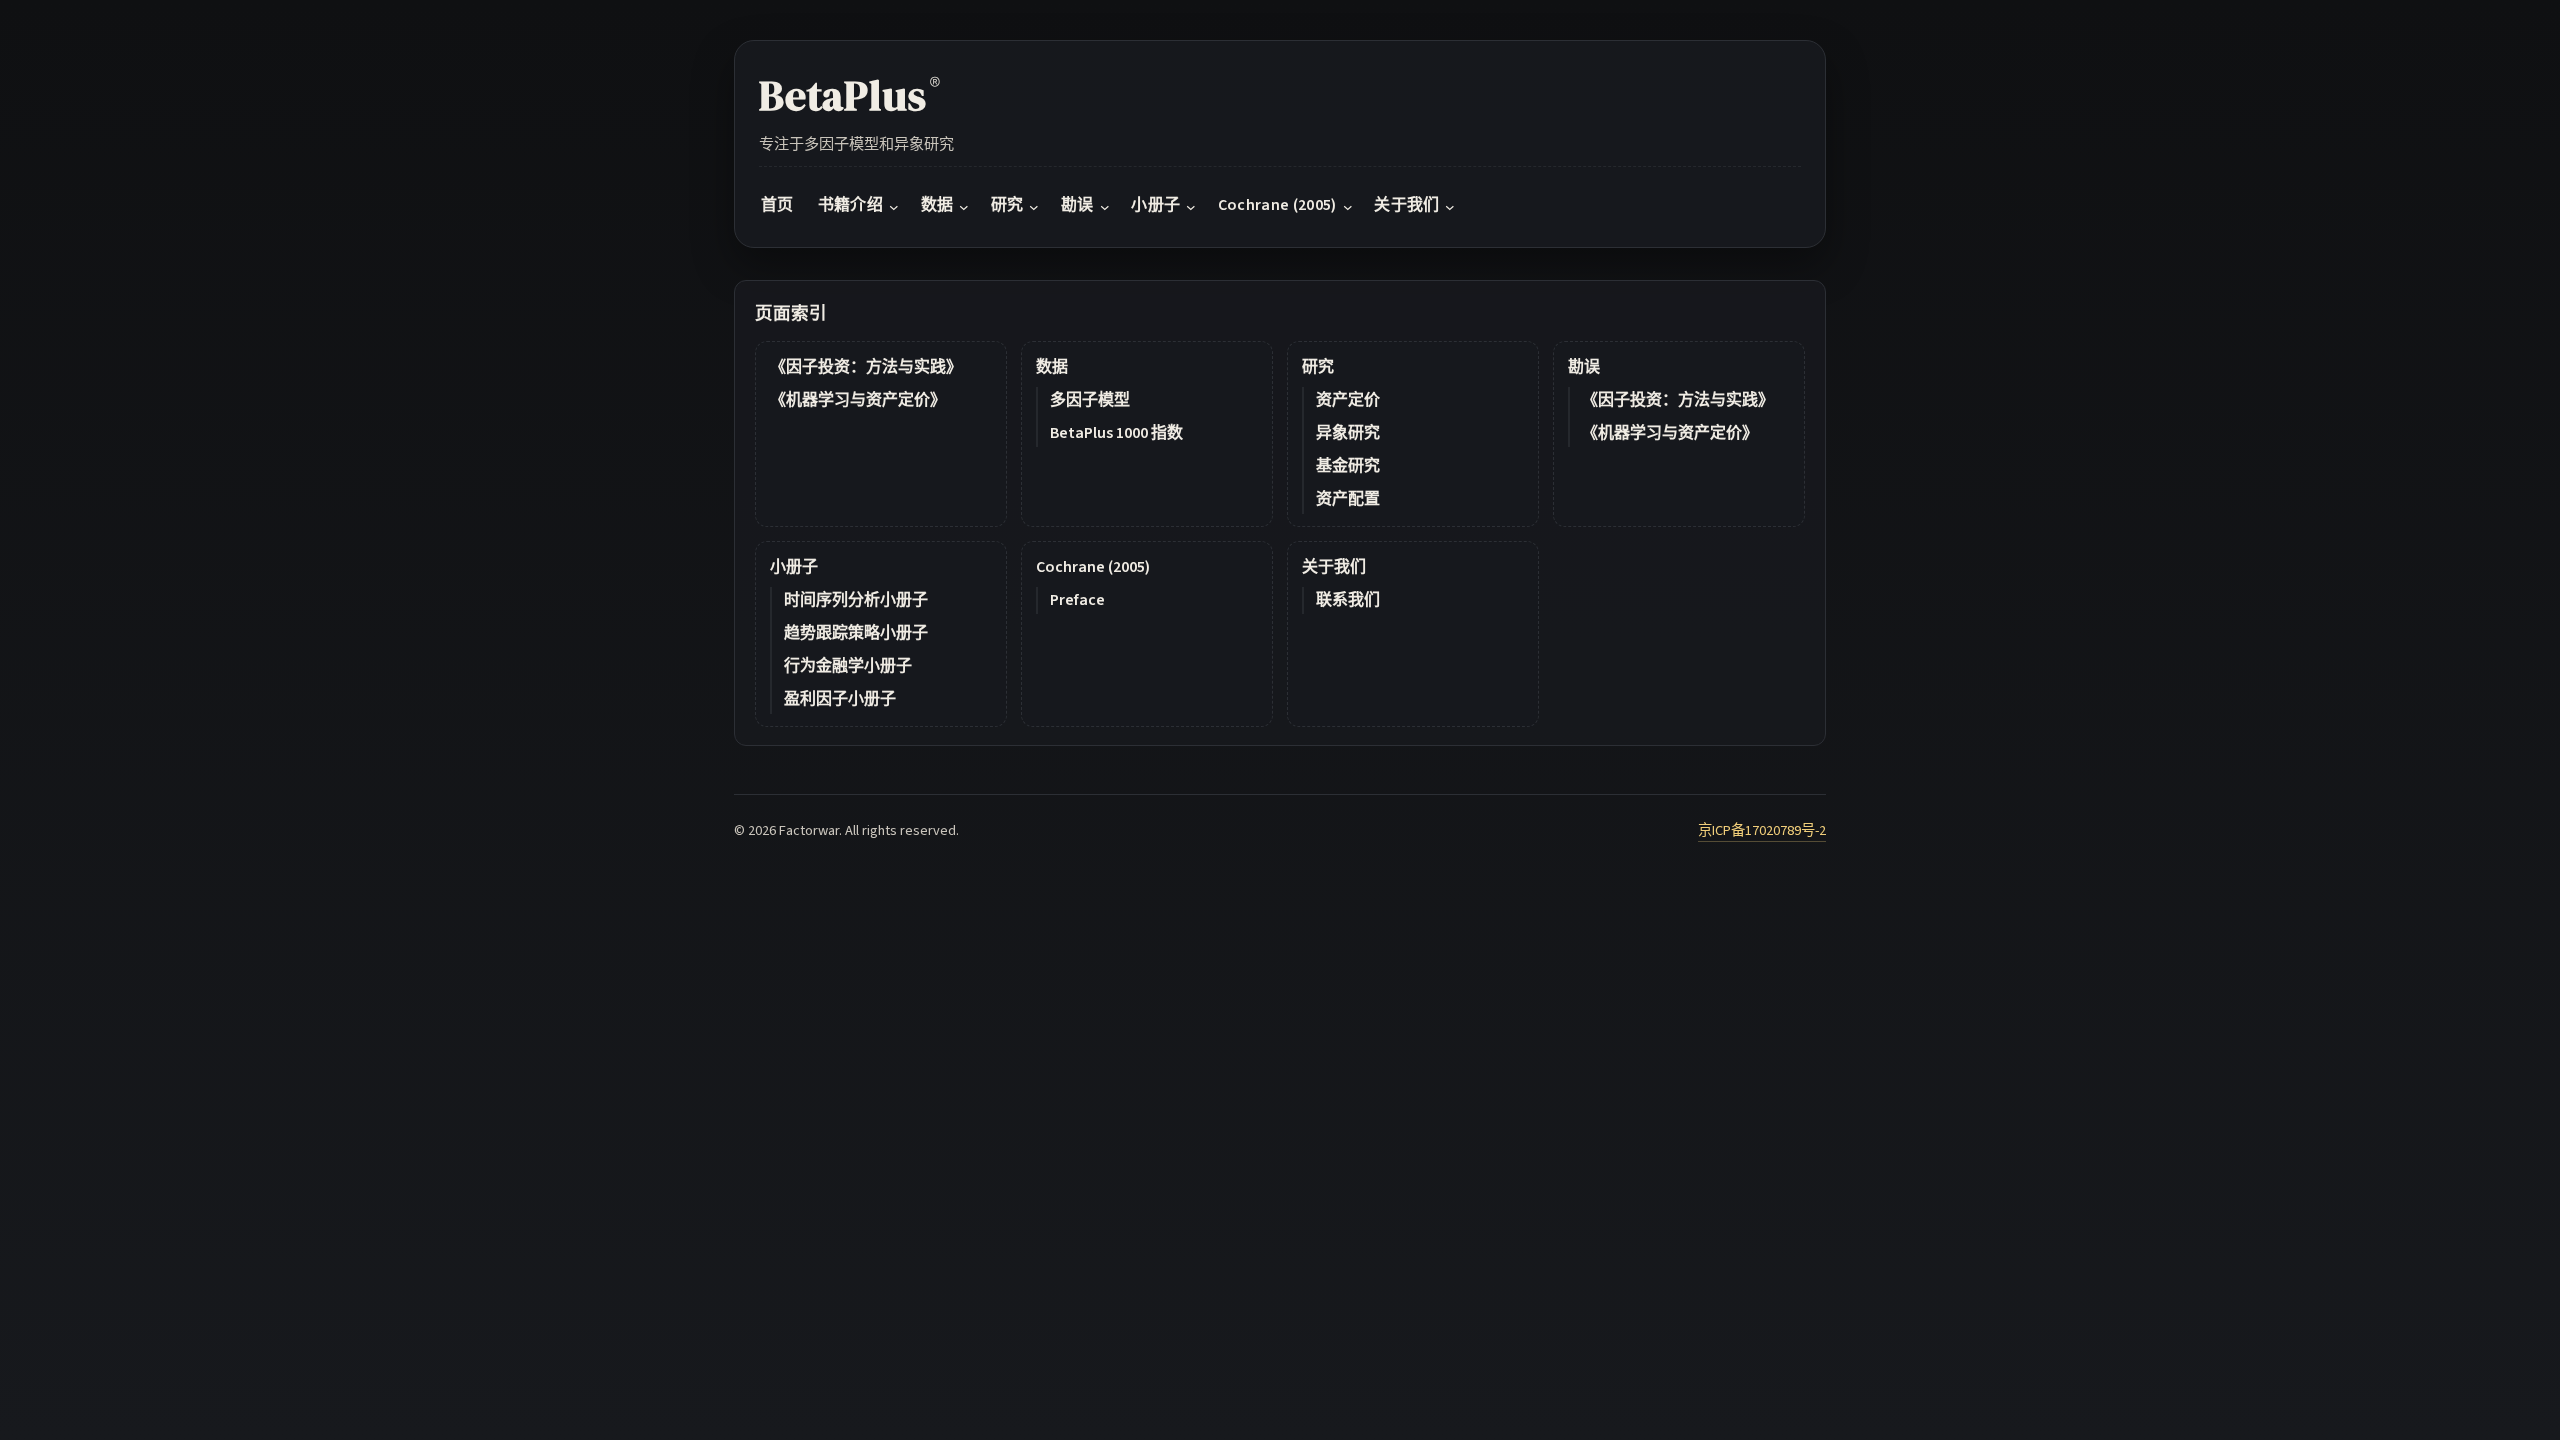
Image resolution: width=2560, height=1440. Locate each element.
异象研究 (1348, 433)
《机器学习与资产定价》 (858, 400)
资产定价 (1348, 400)
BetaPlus (849, 95)
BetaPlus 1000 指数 (1116, 433)
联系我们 (1348, 600)
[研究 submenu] (1034, 206)
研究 (1318, 367)
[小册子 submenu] (1191, 206)
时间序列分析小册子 (856, 600)
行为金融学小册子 (848, 666)
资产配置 (1348, 499)
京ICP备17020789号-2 (1762, 830)
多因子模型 (1090, 400)
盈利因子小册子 (840, 699)
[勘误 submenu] (1105, 206)
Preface (1077, 600)
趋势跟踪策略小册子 (856, 633)
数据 (1052, 367)
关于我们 (1334, 567)
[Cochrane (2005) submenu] (1348, 206)
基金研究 (1348, 466)
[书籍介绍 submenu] (894, 206)
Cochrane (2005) (1093, 567)
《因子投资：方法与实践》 (866, 367)
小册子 (794, 567)
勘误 (1584, 367)
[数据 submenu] (964, 206)
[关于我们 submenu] (1450, 206)
